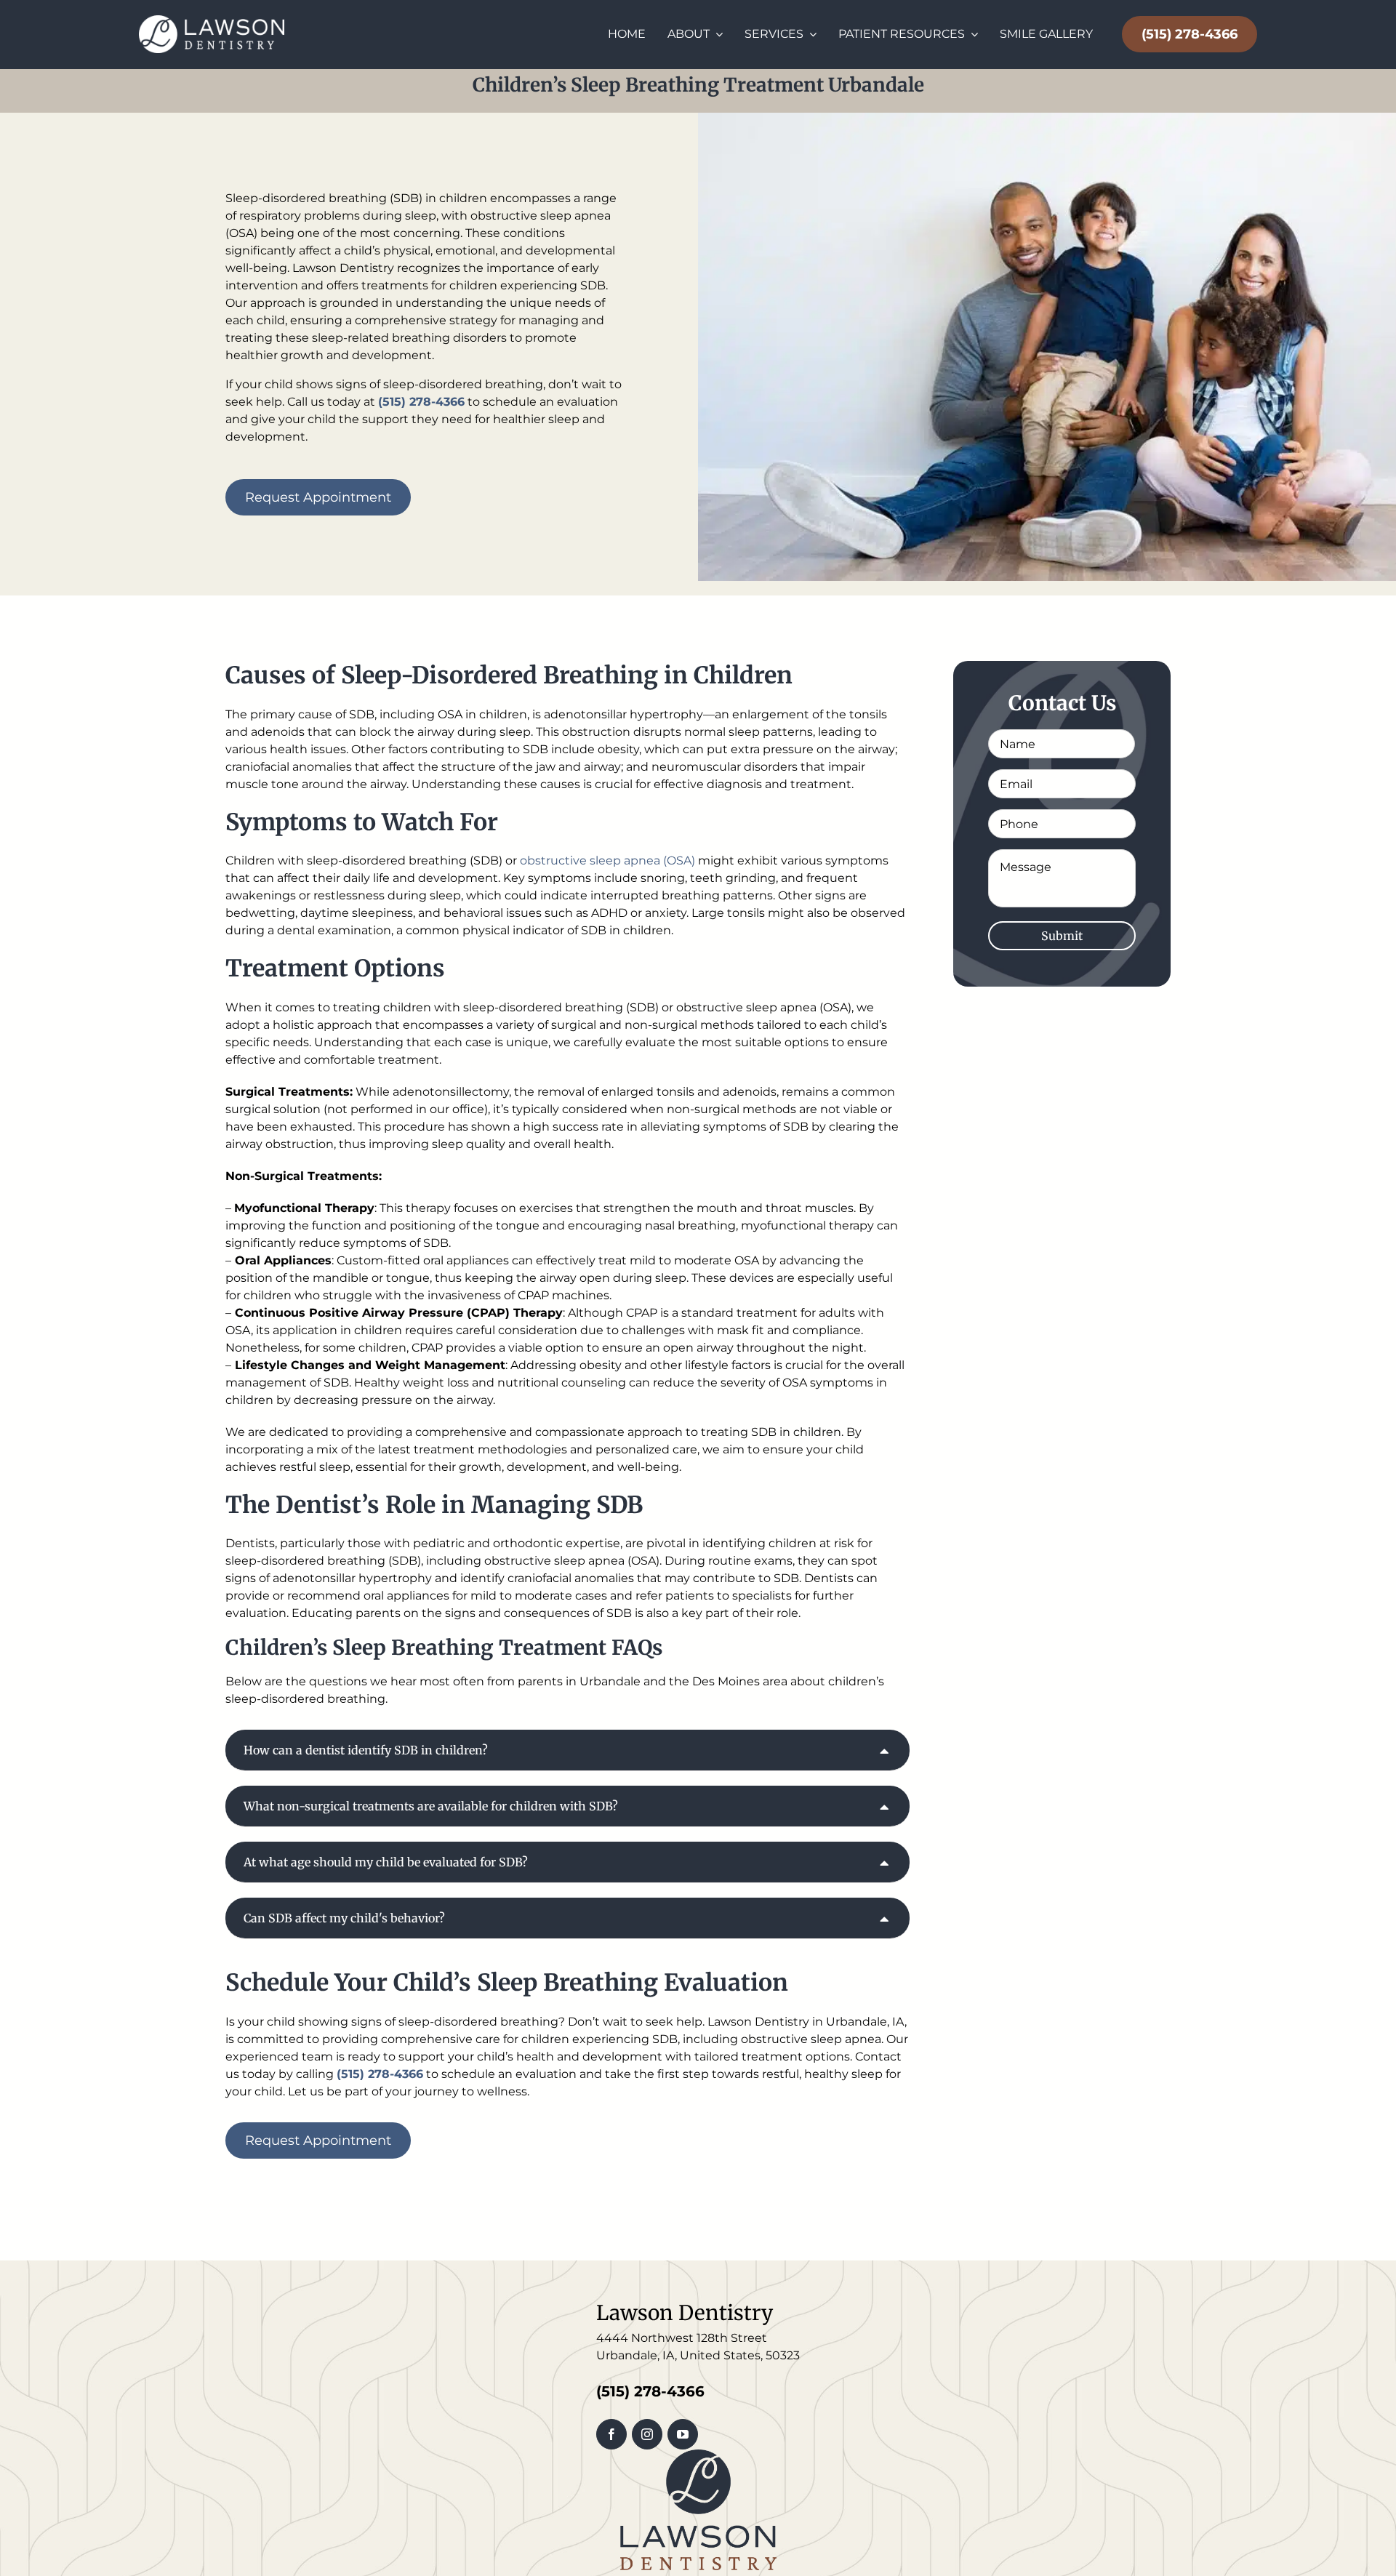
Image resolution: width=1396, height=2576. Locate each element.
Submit (1062, 936)
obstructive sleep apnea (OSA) (607, 860)
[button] (567, 1750)
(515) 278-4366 (1190, 34)
